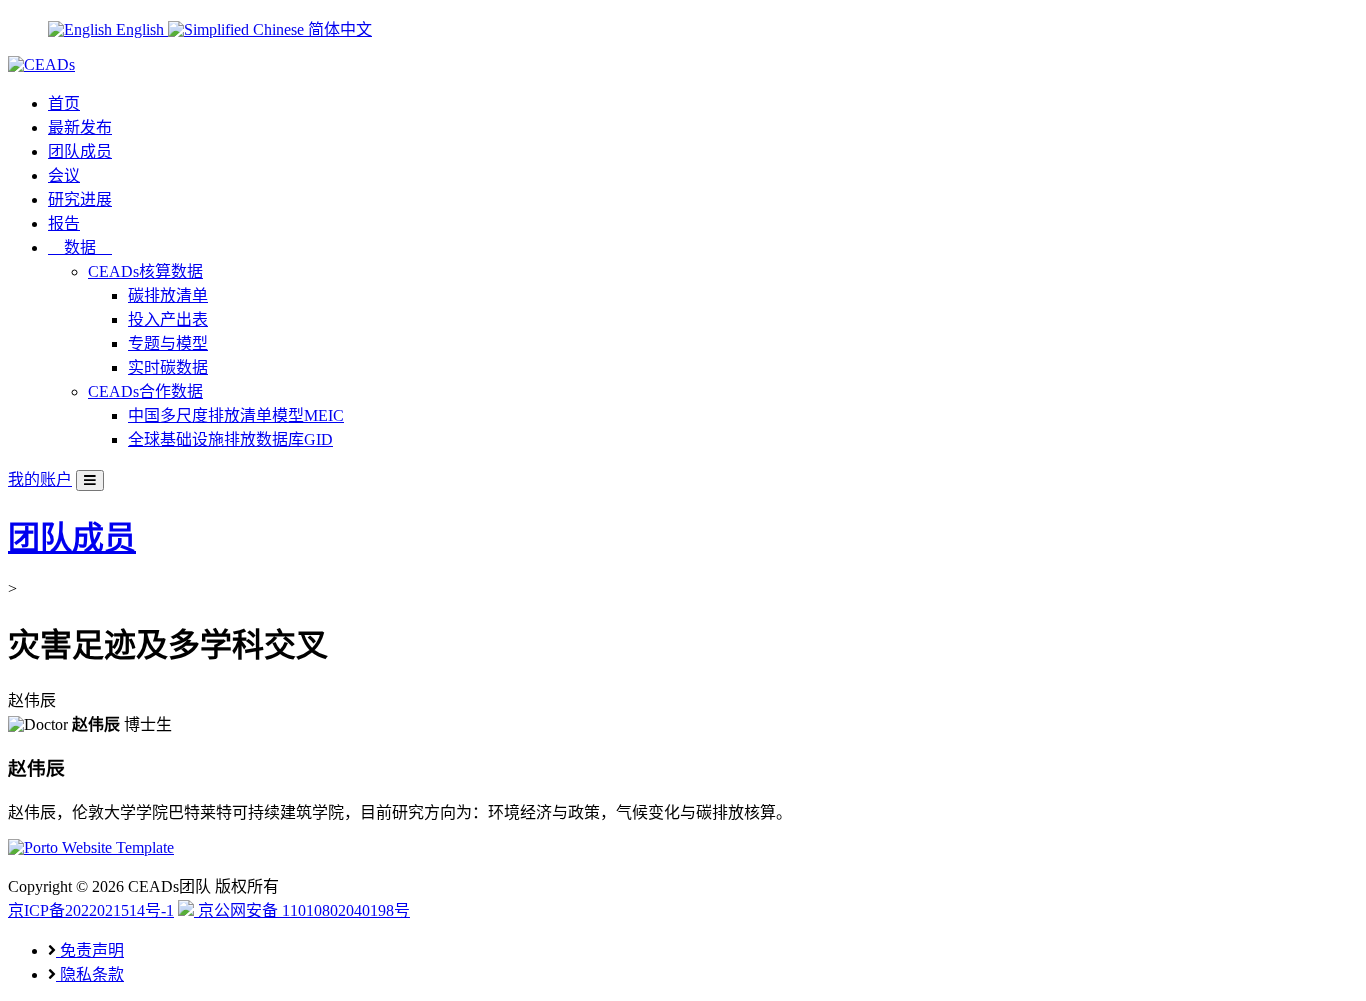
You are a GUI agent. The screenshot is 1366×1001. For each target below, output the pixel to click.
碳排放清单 (168, 295)
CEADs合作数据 (145, 391)
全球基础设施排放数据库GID (230, 439)
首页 (64, 103)
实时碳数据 (168, 367)
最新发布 (80, 127)
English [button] (140, 29)
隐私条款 (90, 974)
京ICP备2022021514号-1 (91, 910)
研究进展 (80, 199)
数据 (80, 247)
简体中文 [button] (338, 29)
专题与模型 (168, 343)
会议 (64, 175)
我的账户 (40, 479)
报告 (64, 223)
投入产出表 (168, 319)
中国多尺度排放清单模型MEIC (236, 415)
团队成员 (80, 151)
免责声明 (90, 950)
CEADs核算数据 (145, 271)
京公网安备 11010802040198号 (302, 910)
